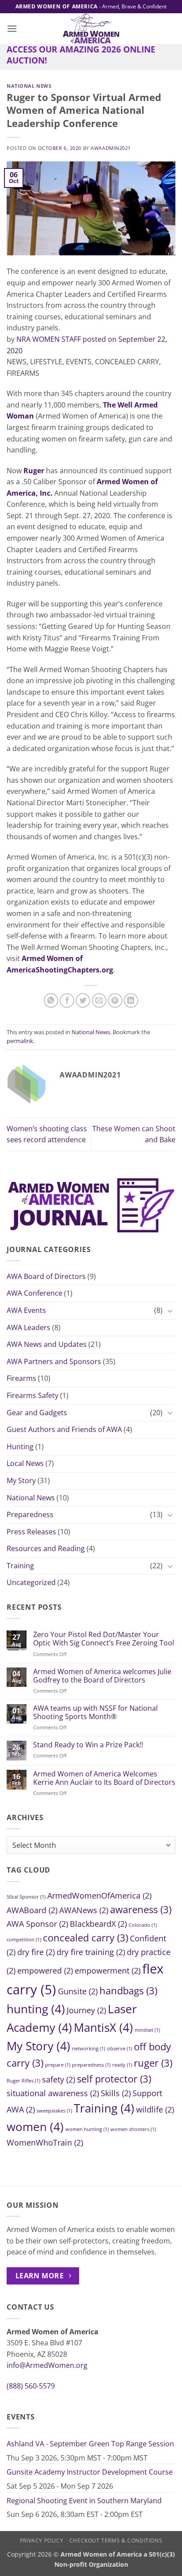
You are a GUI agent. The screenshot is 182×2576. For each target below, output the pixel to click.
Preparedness (30, 1514)
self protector (114, 2079)
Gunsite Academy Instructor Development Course (90, 2472)
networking (89, 2049)
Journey (86, 2010)
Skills (116, 2093)
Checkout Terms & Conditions (116, 2540)
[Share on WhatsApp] (51, 1000)
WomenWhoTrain (45, 2142)
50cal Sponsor (26, 1897)
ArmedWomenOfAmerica (99, 1896)
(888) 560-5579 (31, 2386)
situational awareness (53, 2093)
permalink (20, 1041)
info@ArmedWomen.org (47, 2365)
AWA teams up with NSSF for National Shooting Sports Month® (95, 1712)
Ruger (34, 471)
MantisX (103, 2027)
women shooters (133, 2129)
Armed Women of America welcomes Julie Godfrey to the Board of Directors (102, 1676)
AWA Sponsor (37, 1924)
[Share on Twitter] (83, 1000)
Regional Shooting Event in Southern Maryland (84, 2501)
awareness (141, 1909)
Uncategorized (31, 1582)
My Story (21, 1481)
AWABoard (32, 1910)
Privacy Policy (42, 2540)
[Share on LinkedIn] (131, 1000)
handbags (128, 1991)
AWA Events (26, 1310)
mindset (147, 2030)
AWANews (84, 1910)
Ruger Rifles (23, 2081)
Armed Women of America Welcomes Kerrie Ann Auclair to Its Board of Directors (104, 1778)
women (35, 2127)
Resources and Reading (46, 1548)
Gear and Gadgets (37, 1413)
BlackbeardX (98, 1924)
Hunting (20, 1447)
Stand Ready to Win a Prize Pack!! (88, 1745)
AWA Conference (34, 1293)
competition (24, 1940)
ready (122, 2065)
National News (31, 1498)
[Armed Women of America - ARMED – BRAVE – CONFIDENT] (91, 29)
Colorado (143, 1925)
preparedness (91, 2065)
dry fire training (91, 1952)
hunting (36, 2009)
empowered (45, 1970)
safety (59, 2079)
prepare (58, 2065)
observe (119, 2049)
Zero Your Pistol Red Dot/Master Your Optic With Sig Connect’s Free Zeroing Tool (104, 1639)
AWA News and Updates (47, 1344)
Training (20, 1566)
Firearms (21, 1378)
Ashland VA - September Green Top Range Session (90, 2444)
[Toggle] (170, 1311)
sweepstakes (54, 2111)
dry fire (36, 1952)
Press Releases (31, 1532)
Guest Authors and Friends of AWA (64, 1429)
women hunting (87, 2129)
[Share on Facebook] (67, 1000)
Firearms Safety (32, 1395)
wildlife (155, 2109)
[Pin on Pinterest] (115, 1000)
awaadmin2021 (111, 148)
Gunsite (78, 1991)
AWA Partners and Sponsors (54, 1361)
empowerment (108, 1970)
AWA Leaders (28, 1327)
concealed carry (85, 1938)
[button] (12, 28)
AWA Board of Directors (46, 1276)
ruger (153, 2063)
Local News (25, 1463)
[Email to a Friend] (99, 1000)
